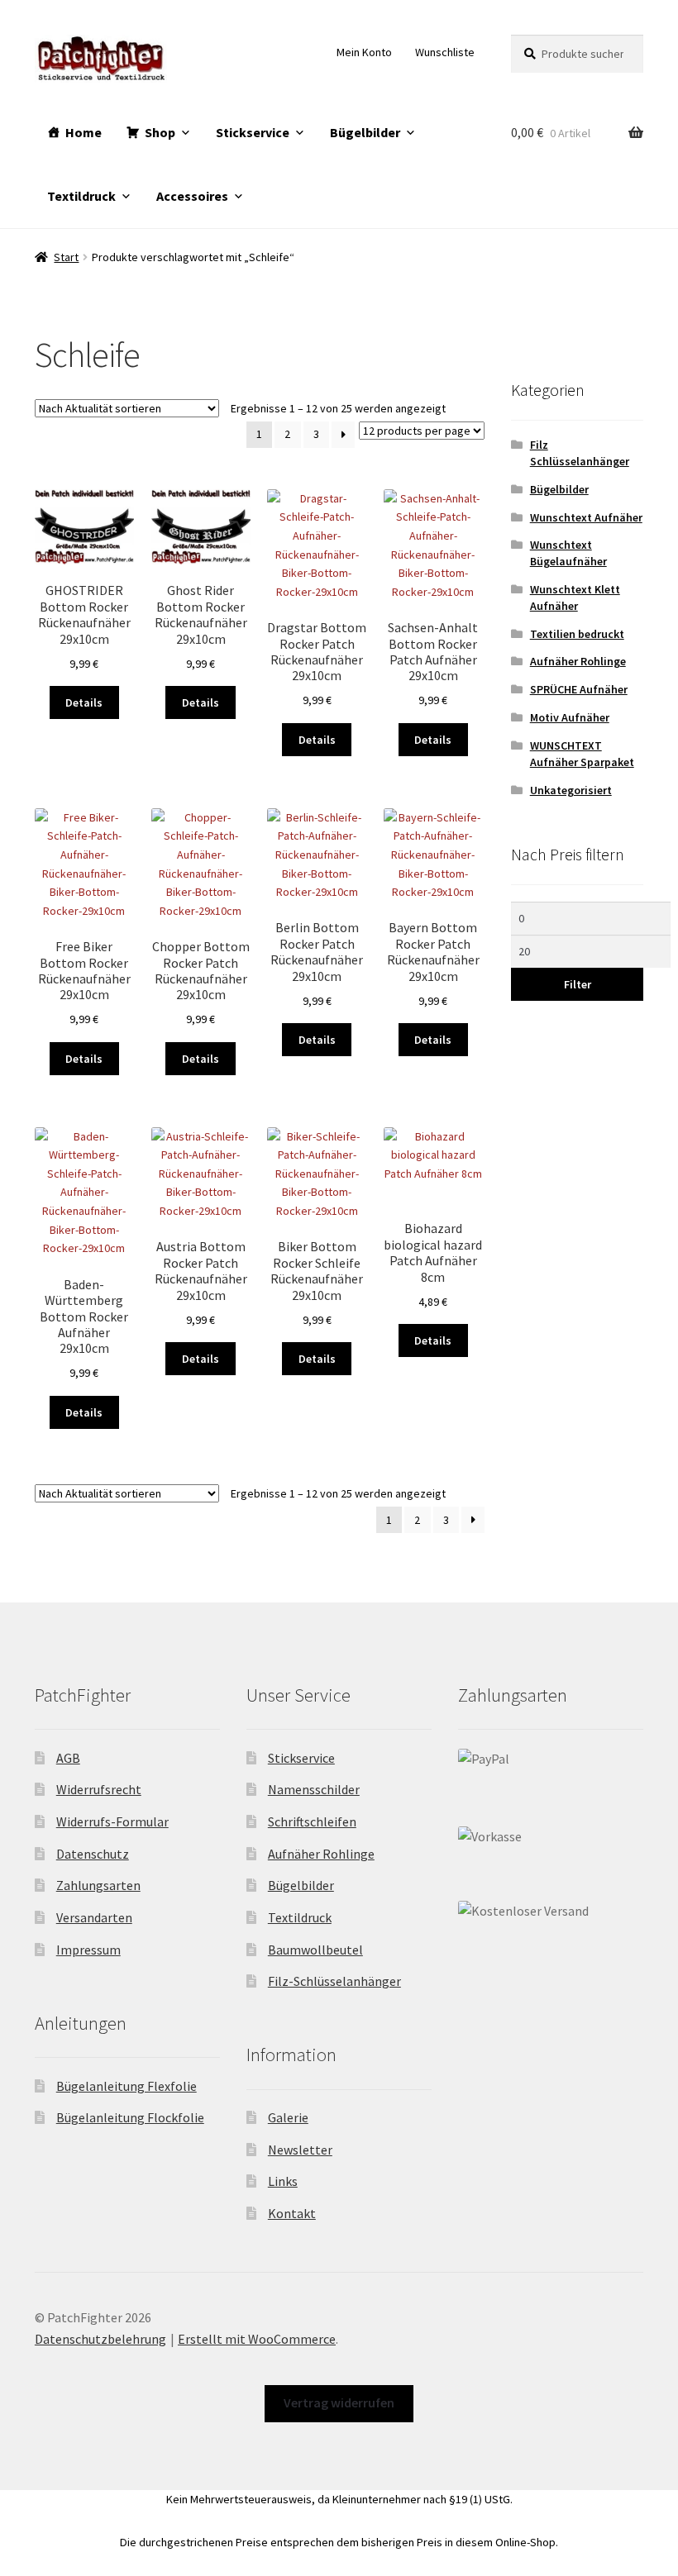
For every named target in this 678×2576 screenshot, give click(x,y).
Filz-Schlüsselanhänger (334, 1981)
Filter (578, 984)
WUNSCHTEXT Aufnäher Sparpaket (582, 754)
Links (283, 2181)
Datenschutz (93, 1854)
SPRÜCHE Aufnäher (579, 689)
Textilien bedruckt (577, 634)
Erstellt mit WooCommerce (257, 2339)
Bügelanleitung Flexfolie (127, 2086)
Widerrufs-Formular (112, 1821)
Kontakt (292, 2213)
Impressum (88, 1950)
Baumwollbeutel (315, 1950)
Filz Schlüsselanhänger (580, 453)
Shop (160, 132)
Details (84, 702)
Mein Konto (364, 52)
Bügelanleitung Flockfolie (130, 2117)
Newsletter (300, 2150)
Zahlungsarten (98, 1885)
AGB (68, 1758)
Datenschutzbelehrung (100, 2339)
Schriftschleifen (312, 1821)
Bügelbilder (365, 132)
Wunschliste (445, 52)
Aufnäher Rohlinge (578, 661)
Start (66, 257)
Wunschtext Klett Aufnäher (575, 598)
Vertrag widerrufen (339, 2402)
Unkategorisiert (571, 790)
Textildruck (81, 196)
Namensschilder (314, 1789)
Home (84, 132)
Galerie (288, 2117)
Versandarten (94, 1917)
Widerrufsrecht (99, 1789)
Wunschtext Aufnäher (586, 517)
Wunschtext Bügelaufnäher (568, 553)
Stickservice (253, 132)
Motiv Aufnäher (570, 717)
